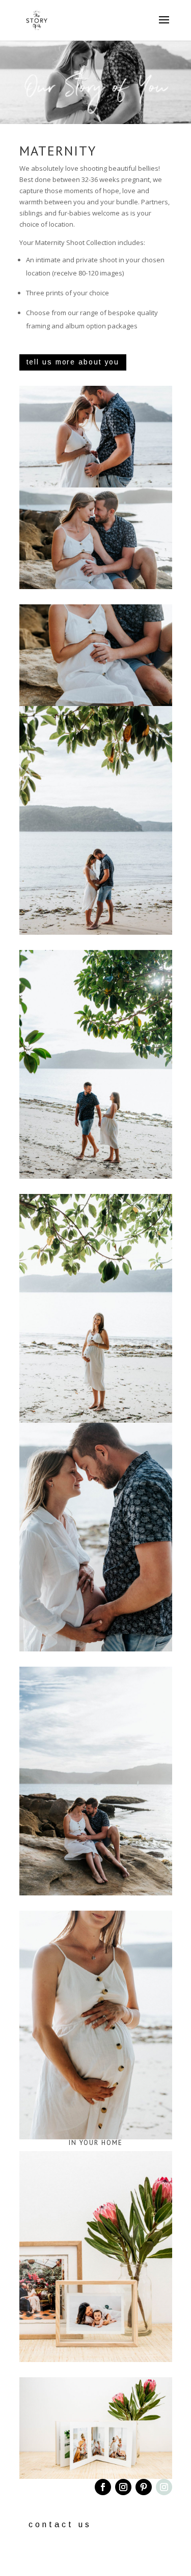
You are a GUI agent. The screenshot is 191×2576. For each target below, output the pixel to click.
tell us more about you (73, 362)
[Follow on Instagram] (123, 2487)
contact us (60, 2524)
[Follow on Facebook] (103, 2487)
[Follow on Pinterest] (144, 2487)
